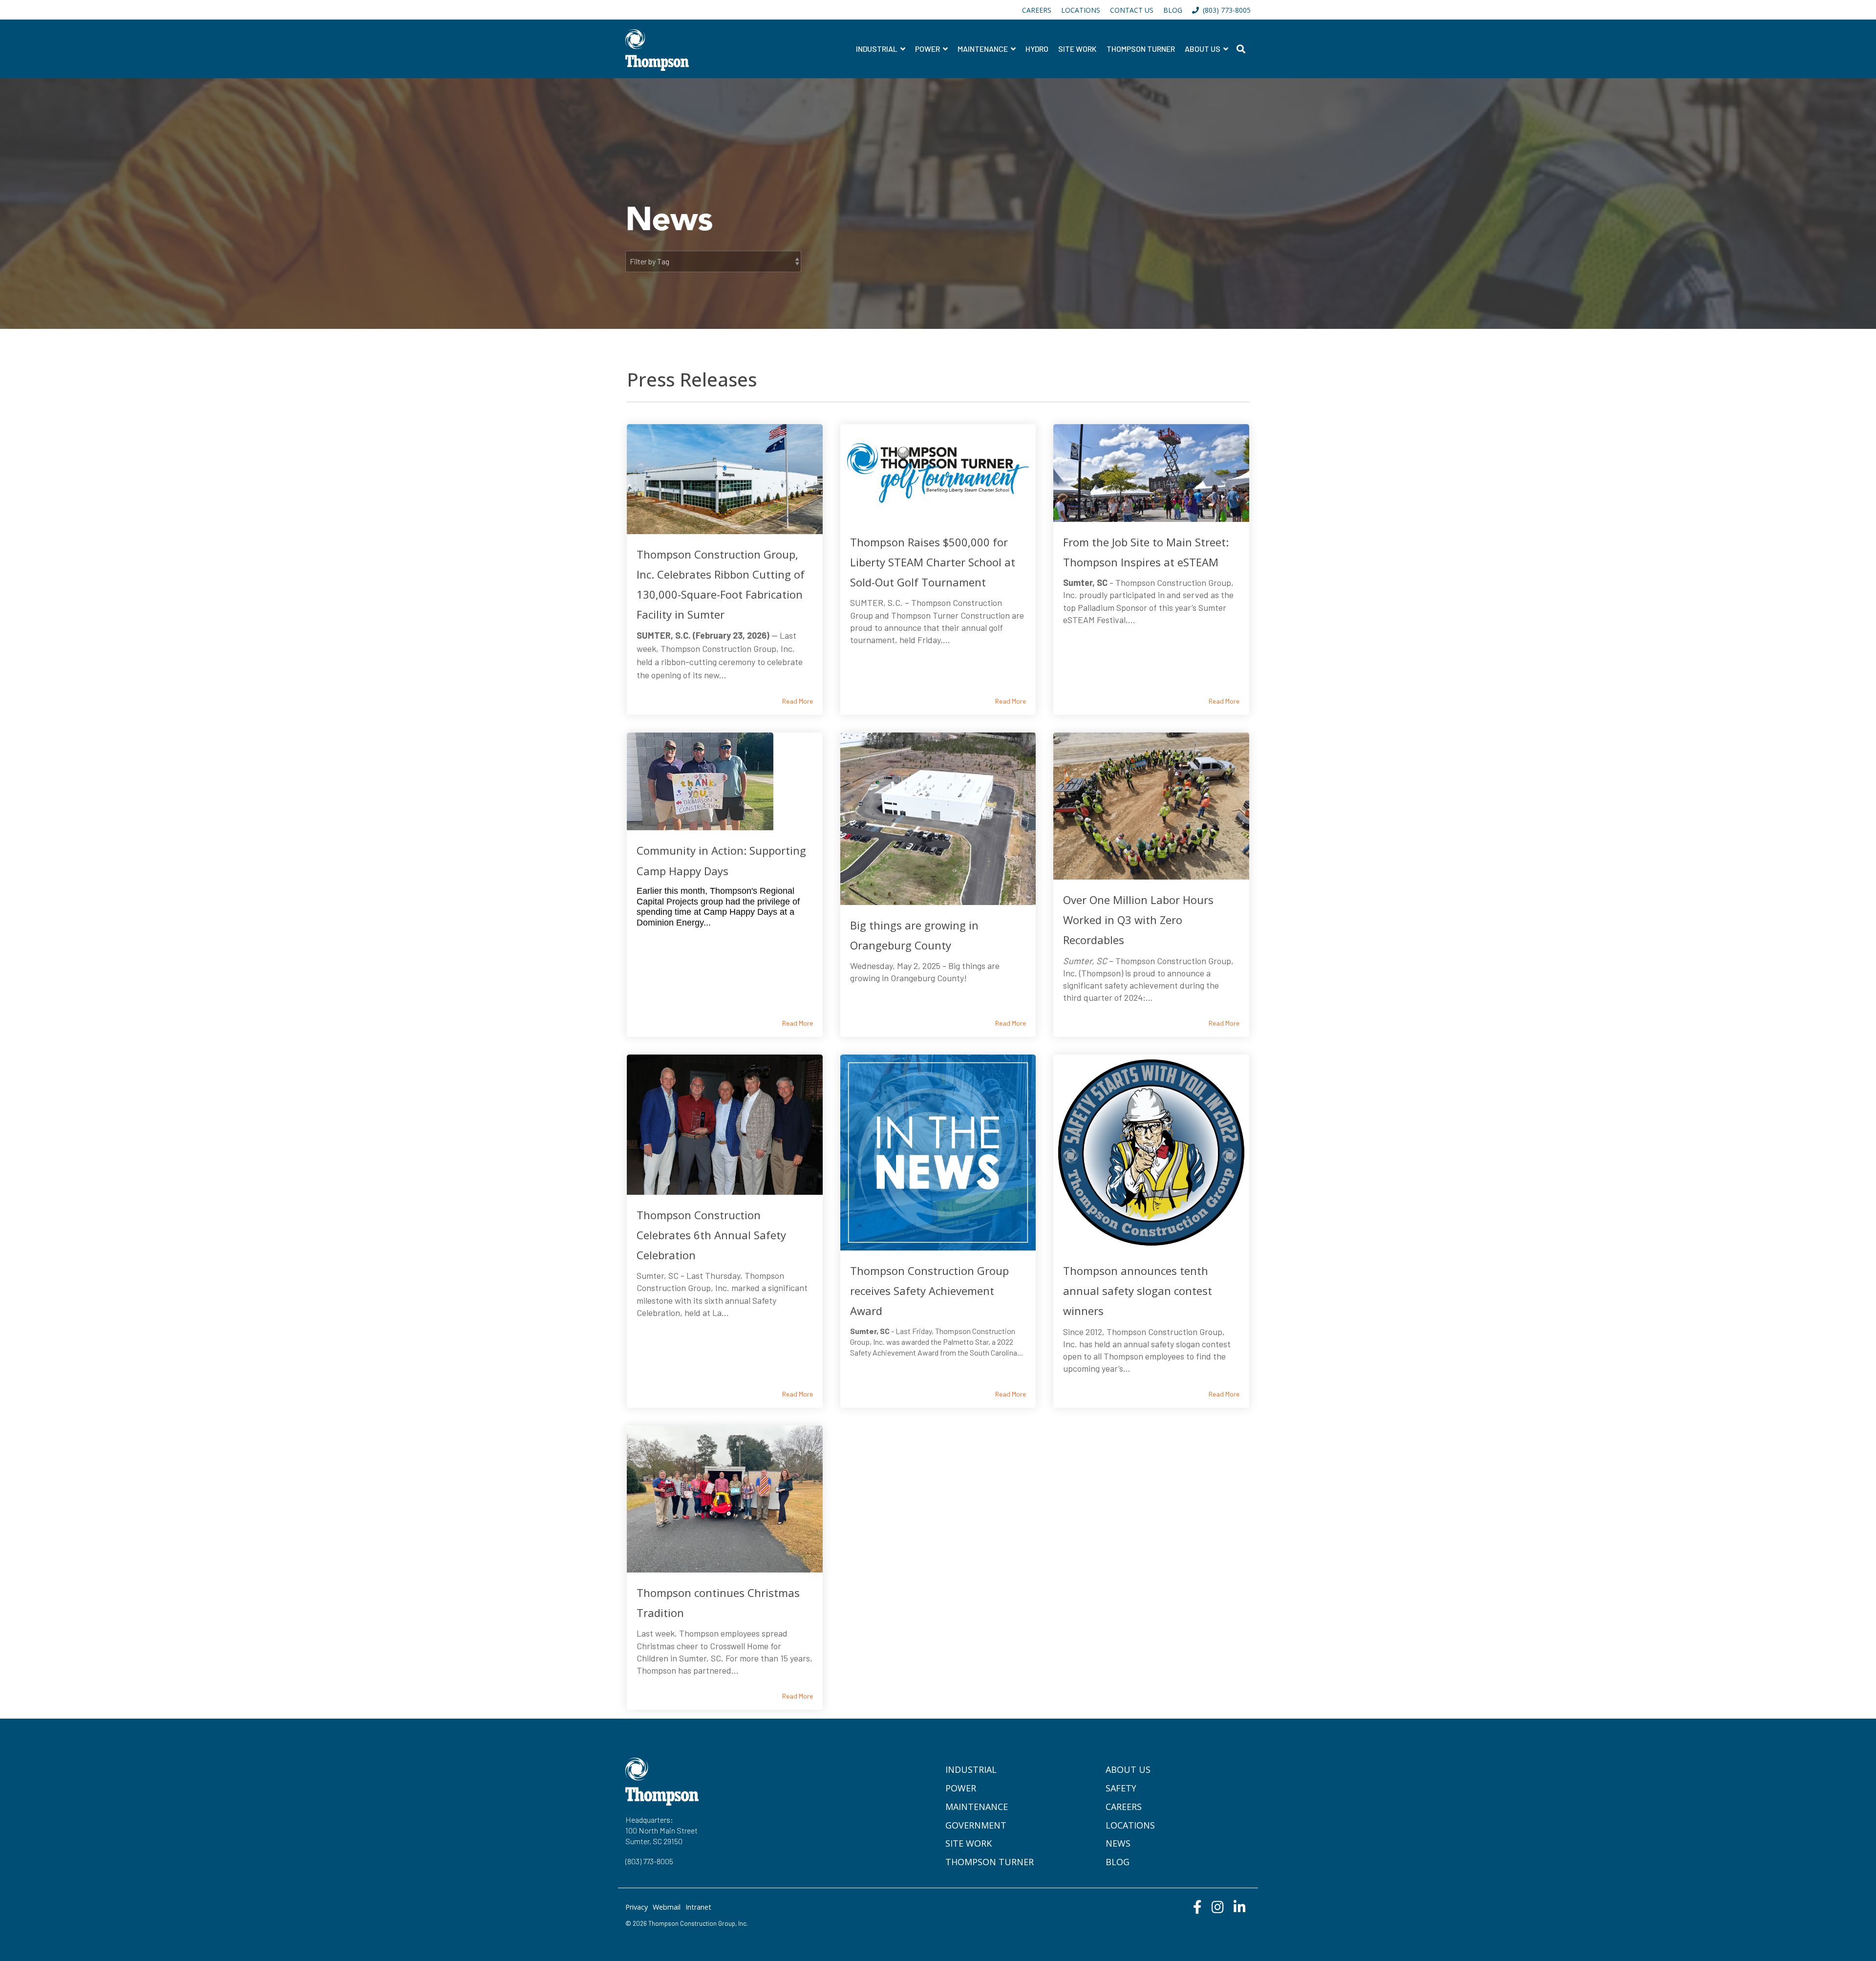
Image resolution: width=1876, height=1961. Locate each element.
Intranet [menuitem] (698, 1907)
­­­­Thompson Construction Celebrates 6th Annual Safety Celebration (711, 1235)
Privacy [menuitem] (637, 1907)
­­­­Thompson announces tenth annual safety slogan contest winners (1138, 1291)
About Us (1203, 49)
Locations (1130, 1825)
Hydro (1037, 49)
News (1118, 1843)
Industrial (877, 49)
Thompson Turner (1141, 49)
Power (928, 49)
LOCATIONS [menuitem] (1081, 10)
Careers (1124, 1807)
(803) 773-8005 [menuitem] (1225, 10)
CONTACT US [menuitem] (1132, 10)
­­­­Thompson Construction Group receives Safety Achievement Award (929, 1291)
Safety (1121, 1788)
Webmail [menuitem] (667, 1907)
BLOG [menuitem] (1173, 10)
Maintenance (983, 49)
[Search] (1241, 49)
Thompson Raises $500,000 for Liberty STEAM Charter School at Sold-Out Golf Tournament (933, 562)
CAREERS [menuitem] (1037, 10)
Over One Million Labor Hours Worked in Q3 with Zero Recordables (1138, 920)
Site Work (1077, 49)
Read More (798, 701)
